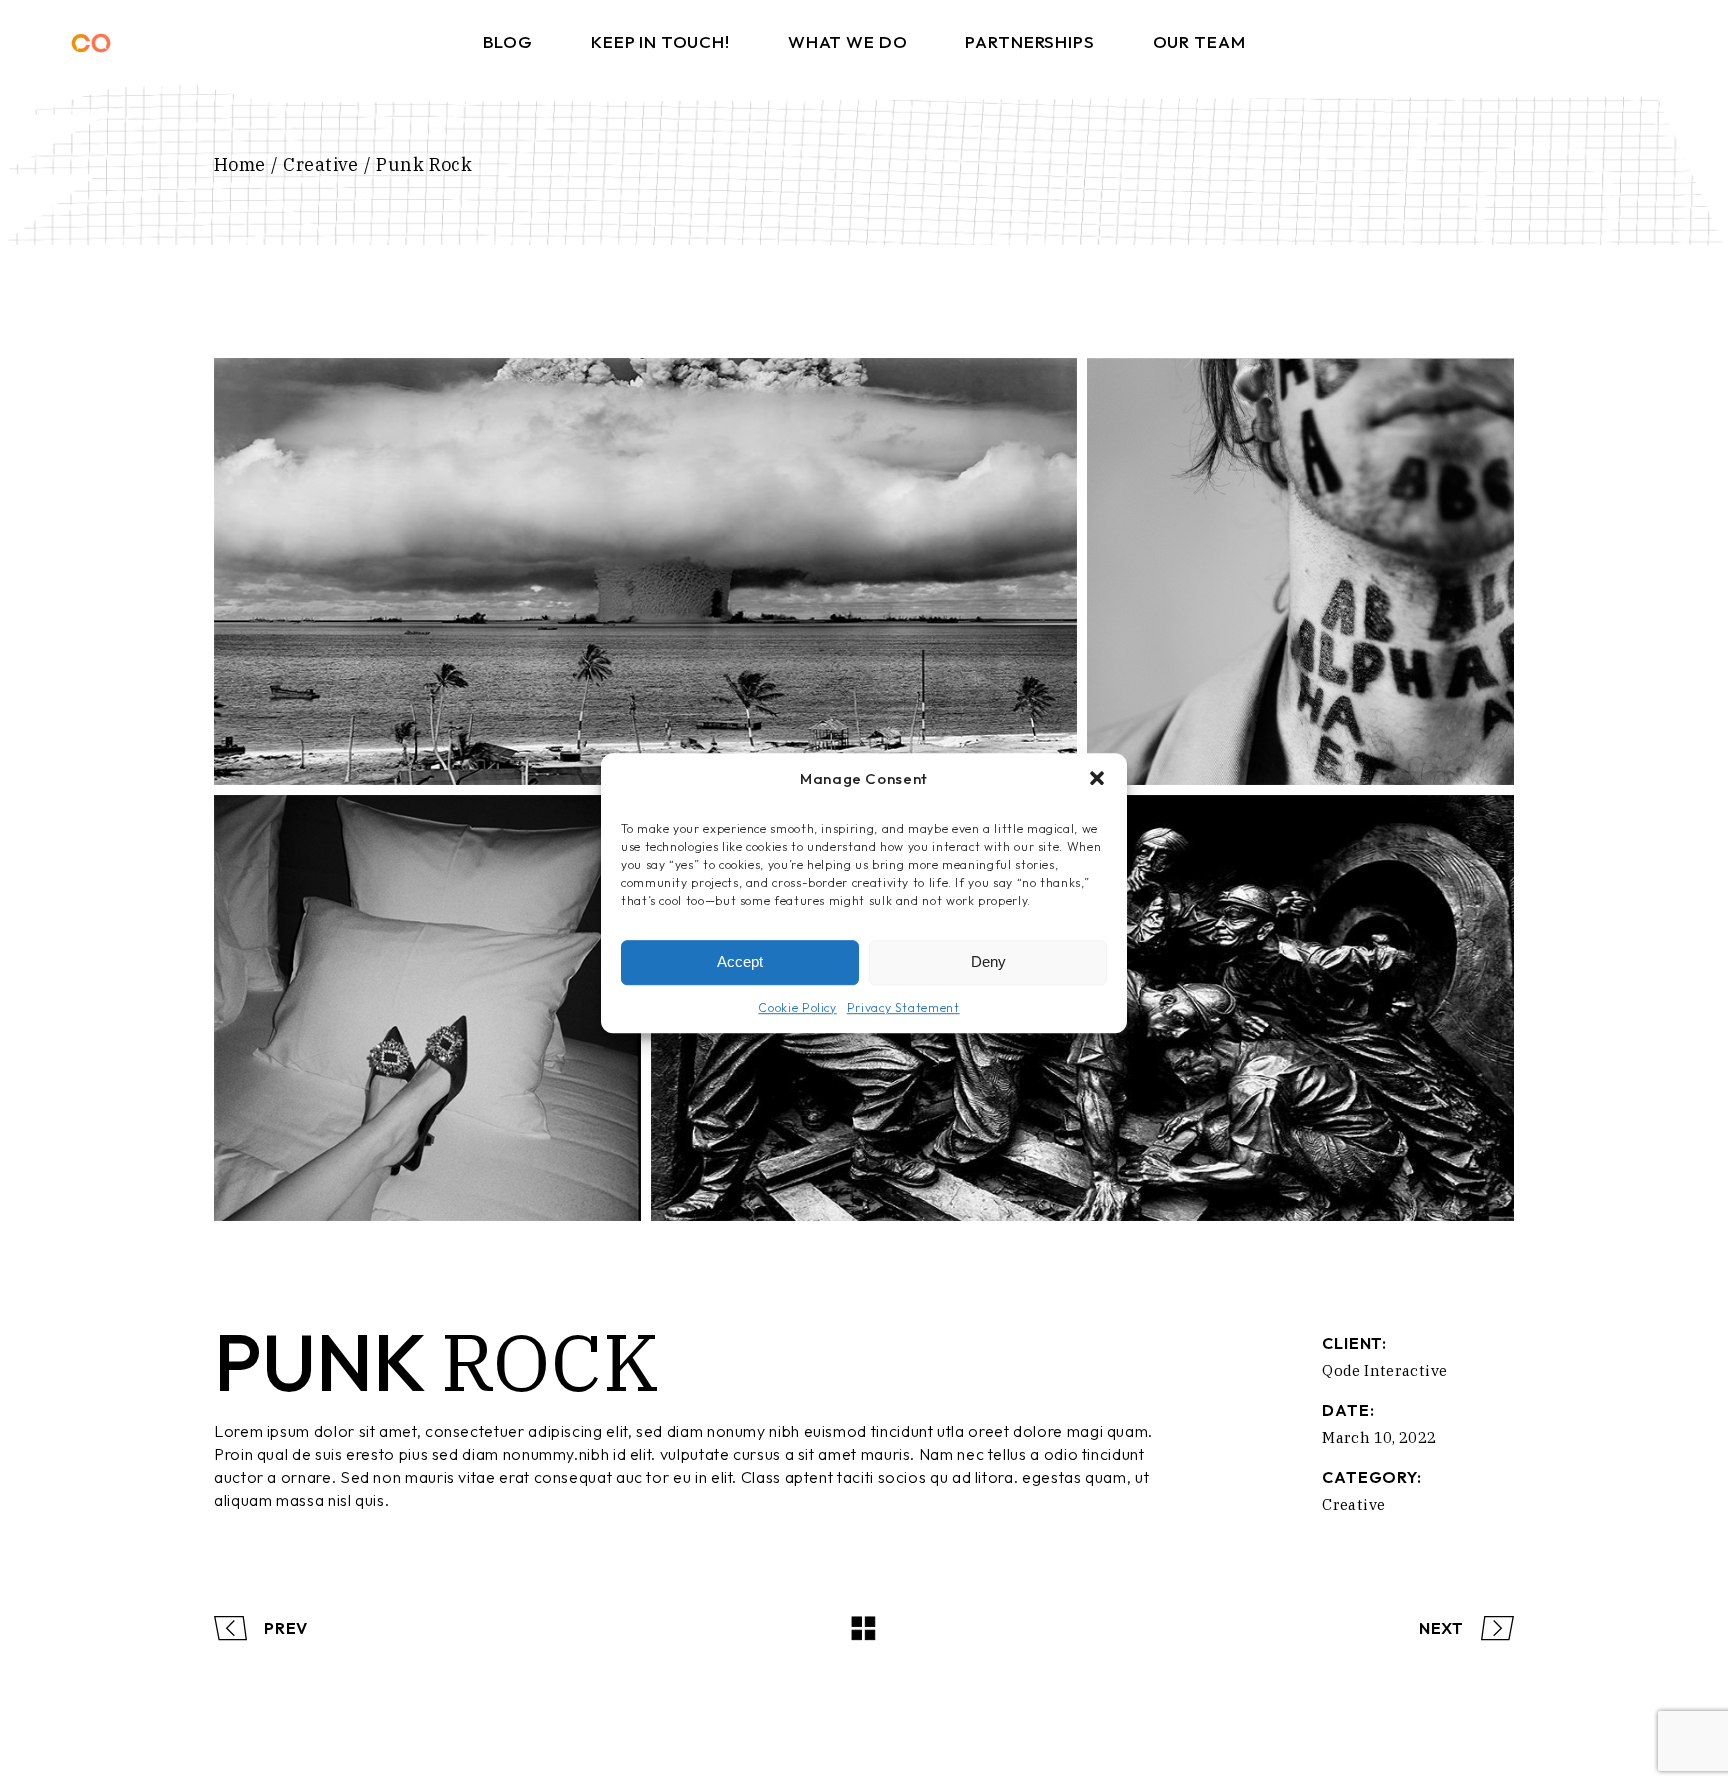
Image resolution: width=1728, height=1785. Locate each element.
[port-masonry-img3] (427, 1008)
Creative (1353, 1504)
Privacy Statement (903, 1006)
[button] (1097, 779)
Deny (988, 961)
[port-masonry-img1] (645, 571)
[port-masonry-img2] (1300, 571)
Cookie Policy (797, 1006)
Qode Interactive (1384, 1370)
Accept (740, 961)
